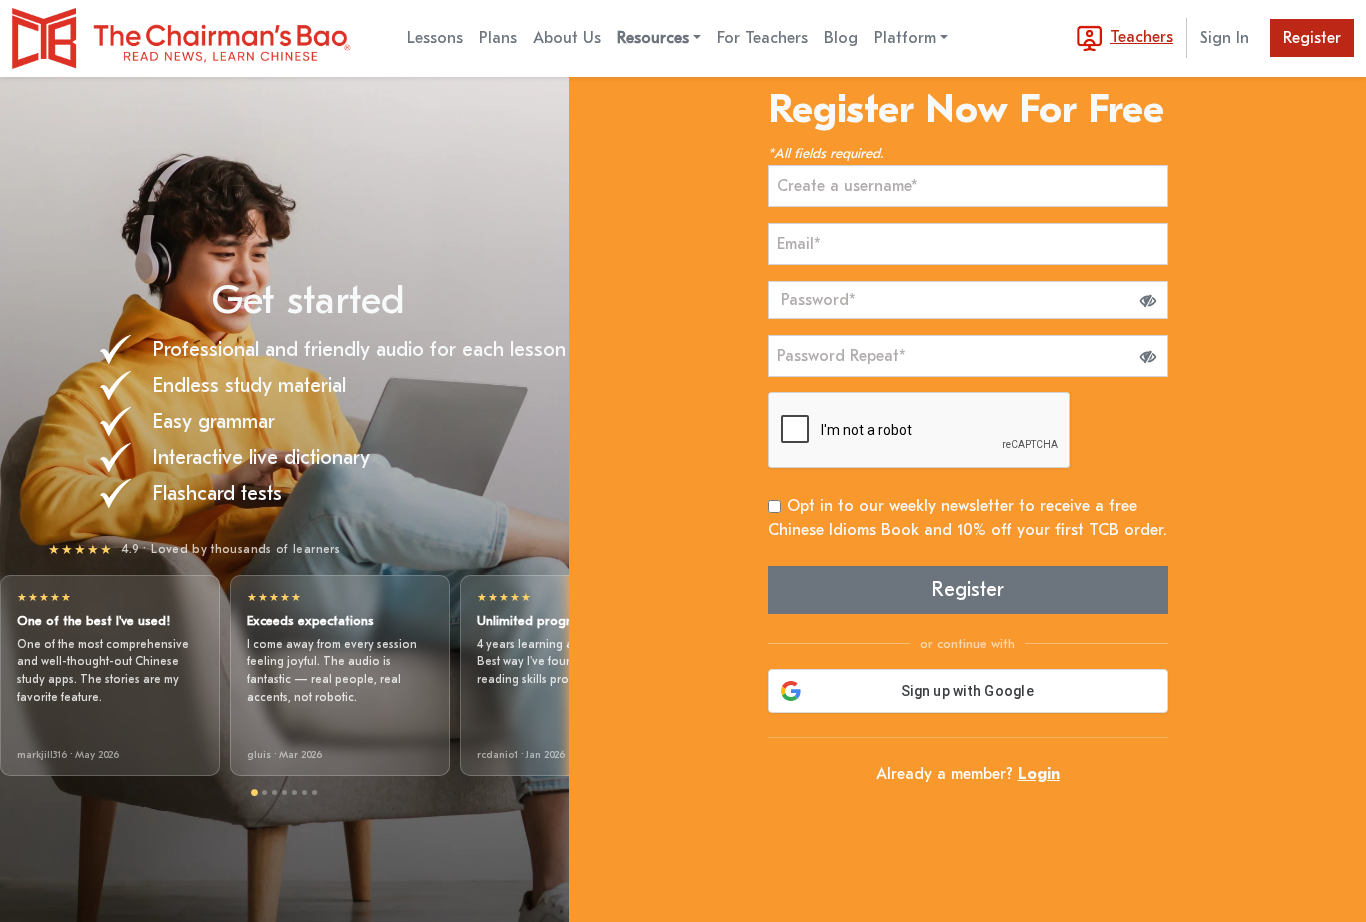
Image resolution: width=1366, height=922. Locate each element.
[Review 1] (254, 793)
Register (1312, 38)
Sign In (1224, 38)
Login (1039, 774)
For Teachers (762, 38)
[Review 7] (314, 792)
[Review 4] (284, 792)
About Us (567, 38)
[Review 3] (274, 792)
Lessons (435, 38)
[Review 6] (304, 792)
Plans (498, 38)
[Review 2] (264, 792)
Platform (905, 38)
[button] (1148, 300)
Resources (653, 38)
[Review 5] (294, 792)
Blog (841, 38)
